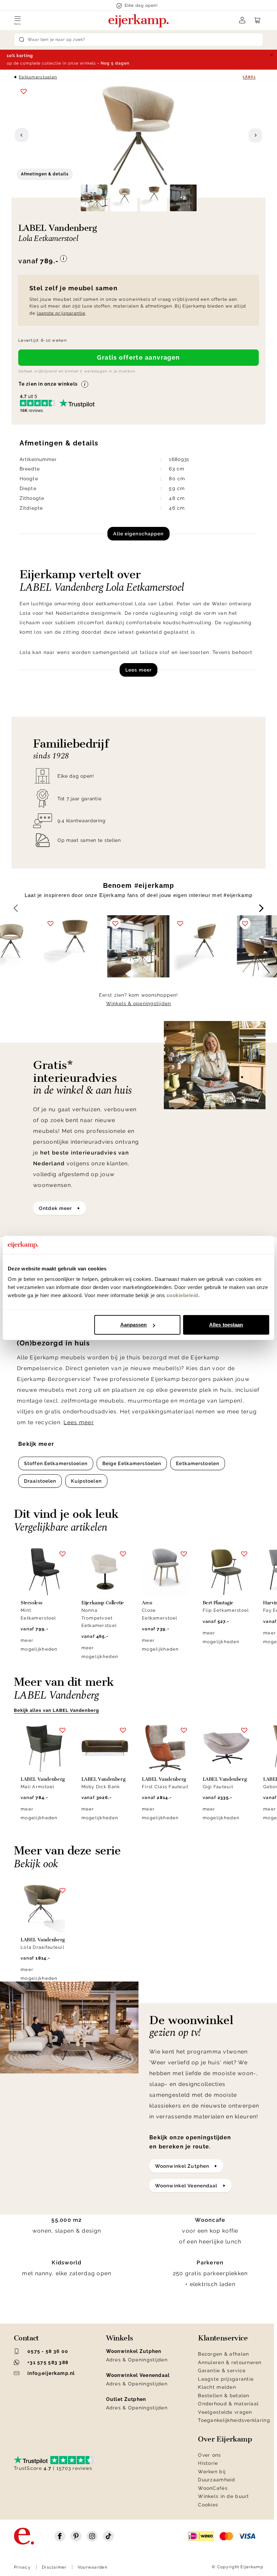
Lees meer (138, 670)
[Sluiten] (272, 55)
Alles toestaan (226, 1325)
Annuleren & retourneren (230, 2362)
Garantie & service (222, 2371)
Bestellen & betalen (224, 2396)
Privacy (22, 2567)
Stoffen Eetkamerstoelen (56, 1463)
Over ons (209, 2455)
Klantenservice (223, 2338)
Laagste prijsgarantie (226, 2379)
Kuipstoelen (86, 1481)
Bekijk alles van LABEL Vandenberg (56, 1710)
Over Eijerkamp (225, 2439)
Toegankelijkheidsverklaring (234, 2420)
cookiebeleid (182, 1295)
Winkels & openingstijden (138, 1003)
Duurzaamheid (217, 2480)
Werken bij (212, 2472)
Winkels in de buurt (223, 2496)
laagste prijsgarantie (61, 313)
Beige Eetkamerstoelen (132, 1463)
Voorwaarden (93, 2567)
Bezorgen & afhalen (223, 2354)
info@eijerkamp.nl (51, 2373)
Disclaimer (54, 2567)
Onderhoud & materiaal (228, 2404)
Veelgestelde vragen (225, 2412)
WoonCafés (213, 2488)
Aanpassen (134, 1325)
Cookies (208, 2505)
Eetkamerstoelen (38, 77)
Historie (208, 2463)
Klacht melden (217, 2387)
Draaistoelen (40, 1481)
